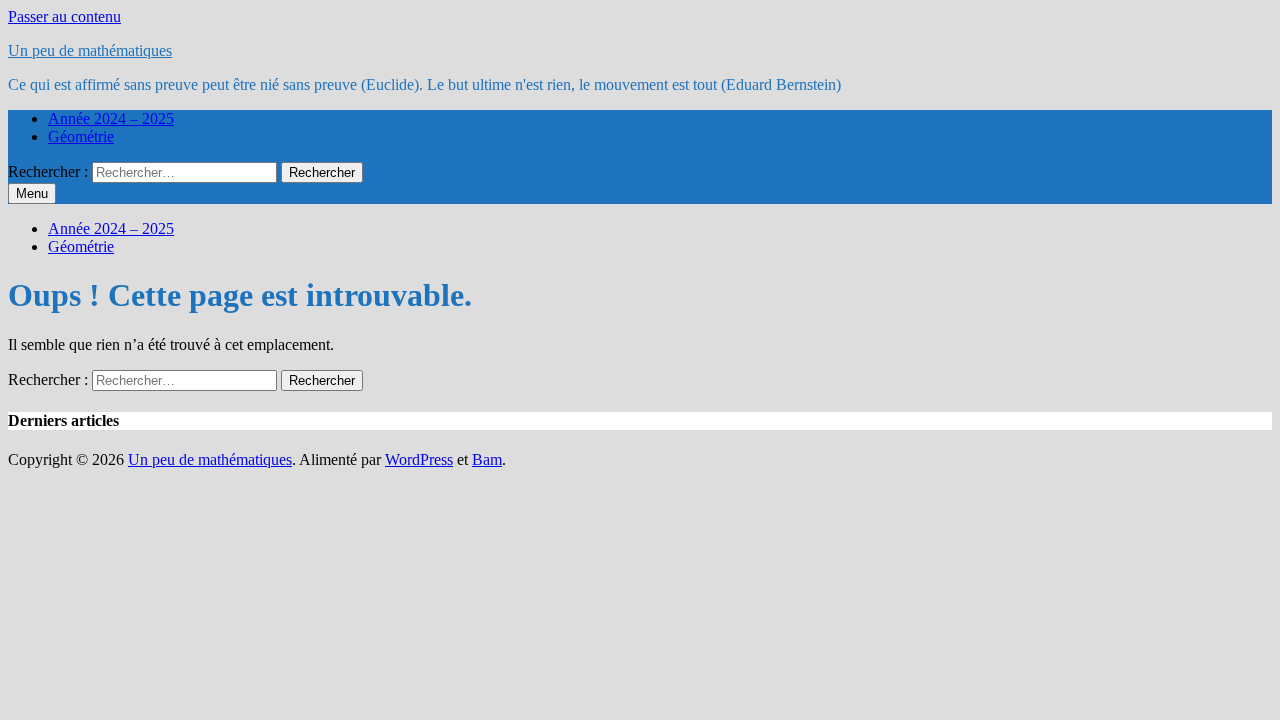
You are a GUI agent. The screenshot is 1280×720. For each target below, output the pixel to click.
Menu (32, 193)
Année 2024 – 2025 (111, 118)
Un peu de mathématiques (90, 50)
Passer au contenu (64, 16)
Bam (487, 459)
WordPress (419, 459)
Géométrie (81, 136)
